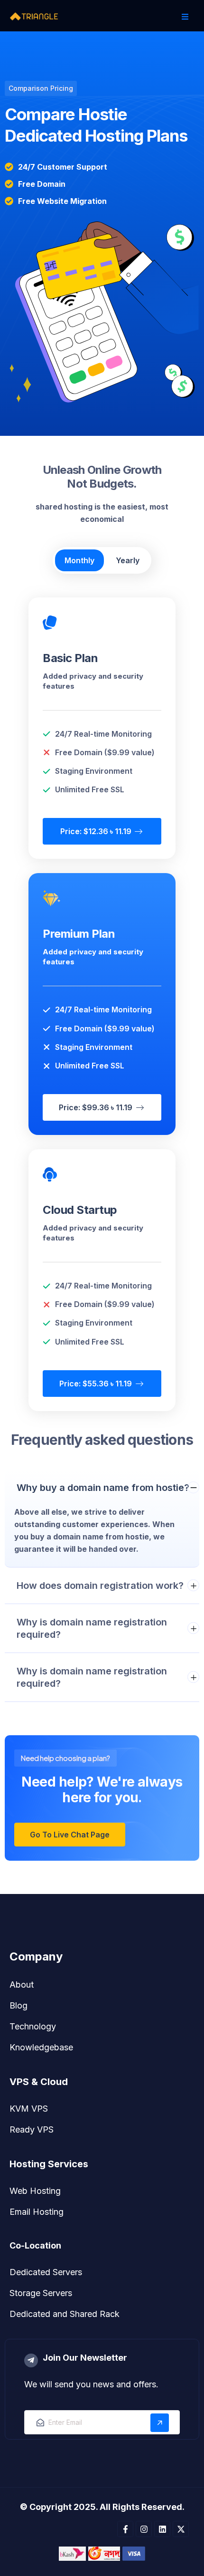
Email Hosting (37, 2212)
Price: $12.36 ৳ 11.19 (97, 831)
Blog (19, 2005)
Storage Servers (41, 2293)
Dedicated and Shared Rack (65, 2314)
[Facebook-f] (125, 2529)
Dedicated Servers (46, 2272)
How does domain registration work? (100, 1586)
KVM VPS (29, 2109)
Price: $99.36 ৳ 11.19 (97, 1107)
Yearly (128, 560)
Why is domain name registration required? (92, 1628)
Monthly (79, 560)
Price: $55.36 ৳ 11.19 (97, 1384)
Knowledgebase (41, 2047)
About (22, 1985)
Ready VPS (32, 2129)
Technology (33, 2026)
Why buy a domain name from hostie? (103, 1488)
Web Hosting (35, 2191)
